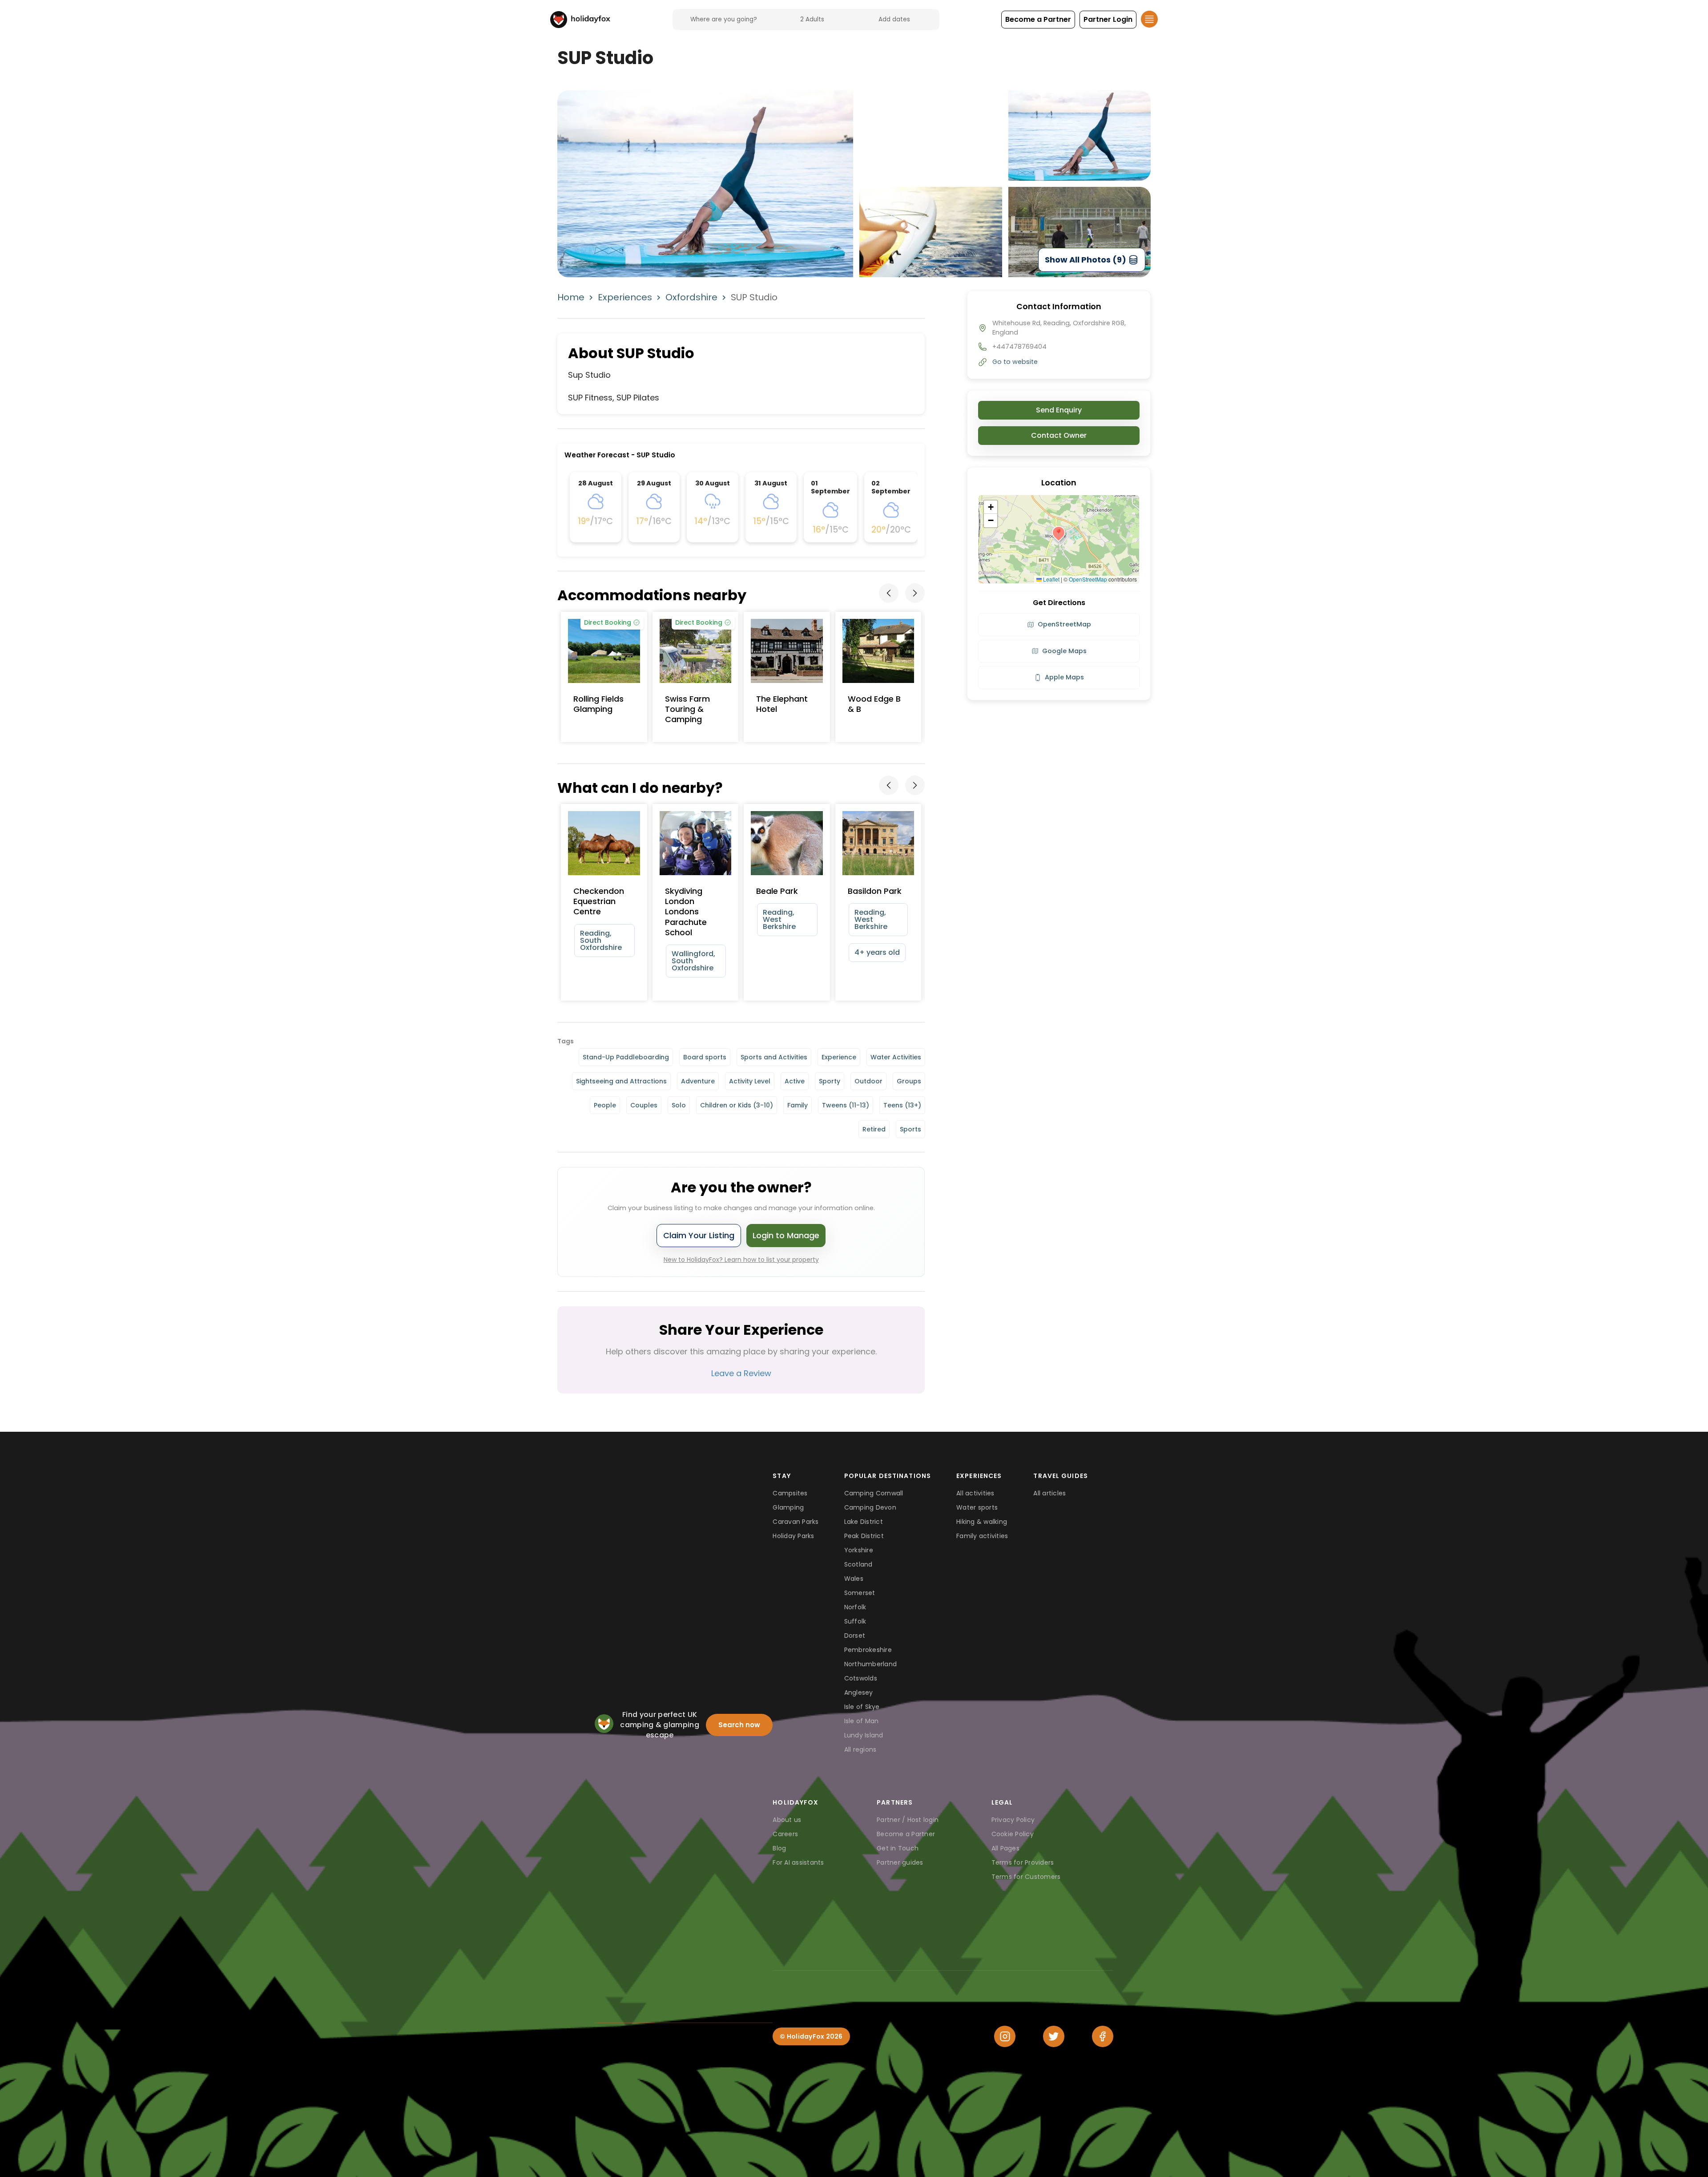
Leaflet (1051, 579)
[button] (1038, 20)
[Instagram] (1005, 2036)
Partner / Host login (908, 1820)
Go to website (1015, 362)
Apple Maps (1064, 677)
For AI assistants (798, 1862)
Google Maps (1064, 651)
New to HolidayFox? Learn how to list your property (741, 1260)
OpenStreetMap (1088, 579)
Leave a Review (741, 1373)
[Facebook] (1103, 2036)
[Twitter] (1054, 2036)
